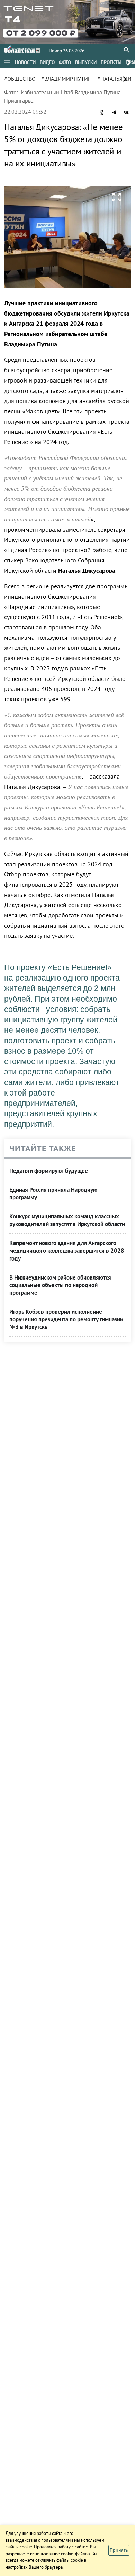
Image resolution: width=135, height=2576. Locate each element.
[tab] (25, 62)
